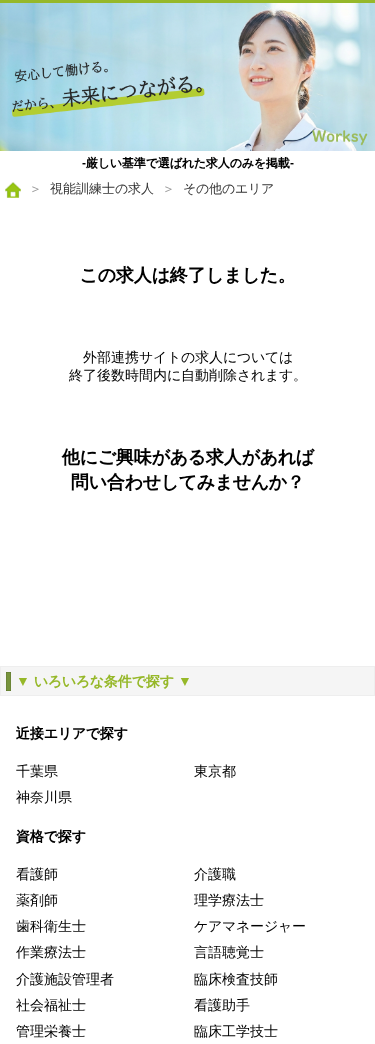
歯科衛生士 (51, 926)
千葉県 (37, 771)
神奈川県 (44, 797)
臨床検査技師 (236, 979)
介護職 (215, 874)
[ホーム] (13, 190)
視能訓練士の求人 (102, 188)
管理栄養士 (51, 1031)
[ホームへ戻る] (187, 77)
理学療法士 (229, 900)
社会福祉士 (51, 1005)
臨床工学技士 (236, 1031)
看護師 (37, 874)
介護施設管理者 (65, 979)
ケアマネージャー (250, 926)
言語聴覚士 (229, 952)
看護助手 (222, 1005)
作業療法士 (51, 952)
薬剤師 (37, 900)
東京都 (215, 771)
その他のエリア (228, 188)
